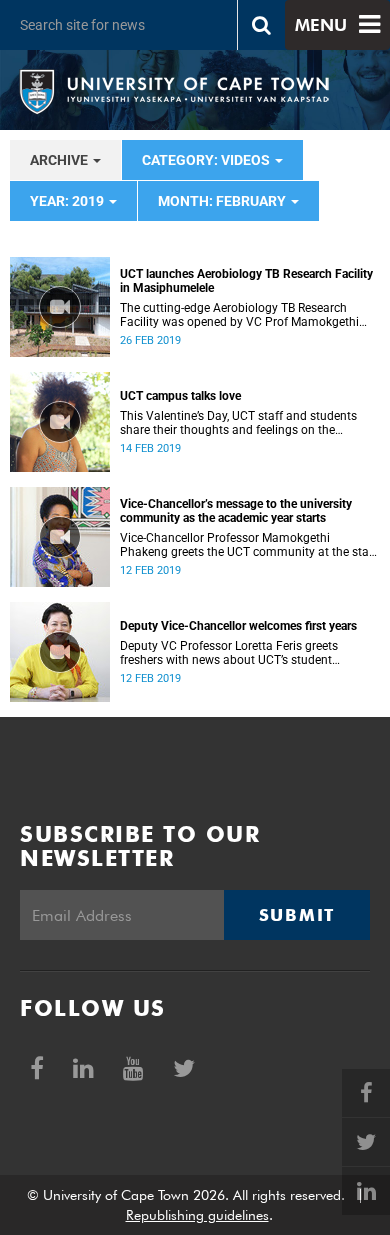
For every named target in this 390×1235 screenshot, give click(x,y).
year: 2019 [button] (68, 201)
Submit (297, 915)
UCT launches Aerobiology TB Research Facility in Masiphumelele (246, 281)
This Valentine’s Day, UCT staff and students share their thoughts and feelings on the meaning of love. (238, 423)
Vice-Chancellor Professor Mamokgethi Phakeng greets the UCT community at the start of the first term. (248, 545)
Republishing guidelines (197, 1215)
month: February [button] (223, 201)
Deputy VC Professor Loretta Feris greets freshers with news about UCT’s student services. (229, 653)
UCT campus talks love (180, 396)
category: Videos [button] (207, 160)
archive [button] (60, 160)
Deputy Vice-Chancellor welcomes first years (238, 626)
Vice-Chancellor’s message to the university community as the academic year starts (236, 511)
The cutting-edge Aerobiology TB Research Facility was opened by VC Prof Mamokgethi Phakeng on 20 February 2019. (239, 315)
